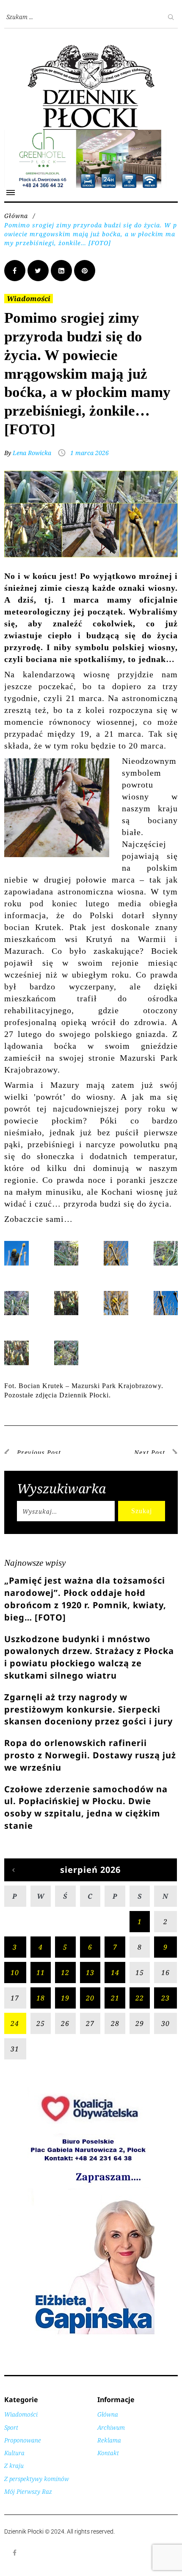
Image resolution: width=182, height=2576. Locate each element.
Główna (16, 216)
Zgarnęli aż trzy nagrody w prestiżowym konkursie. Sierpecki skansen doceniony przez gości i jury (88, 1709)
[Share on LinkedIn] (61, 271)
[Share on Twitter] (38, 271)
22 (140, 1998)
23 (165, 1998)
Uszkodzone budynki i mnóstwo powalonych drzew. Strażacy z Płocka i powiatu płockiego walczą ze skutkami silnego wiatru (89, 1657)
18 (41, 1998)
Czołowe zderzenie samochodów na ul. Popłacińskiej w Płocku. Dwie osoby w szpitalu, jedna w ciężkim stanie (86, 1807)
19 (65, 1998)
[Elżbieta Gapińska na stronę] (91, 2334)
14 (115, 1973)
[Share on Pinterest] (85, 271)
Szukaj (142, 1511)
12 (65, 1973)
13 (90, 1973)
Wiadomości (29, 299)
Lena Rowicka (32, 453)
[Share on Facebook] (15, 271)
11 (41, 1973)
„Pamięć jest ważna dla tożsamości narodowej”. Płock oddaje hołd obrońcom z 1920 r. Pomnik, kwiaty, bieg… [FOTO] (85, 1599)
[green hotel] (91, 134)
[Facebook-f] (15, 2553)
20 (90, 1998)
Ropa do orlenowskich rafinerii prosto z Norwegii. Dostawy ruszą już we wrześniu (90, 1755)
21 (115, 1998)
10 (15, 1973)
